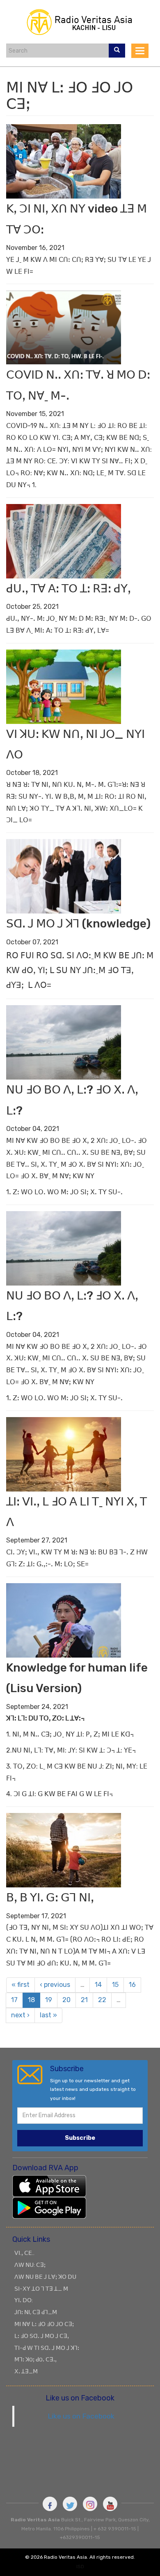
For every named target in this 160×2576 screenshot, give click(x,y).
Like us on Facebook (81, 2416)
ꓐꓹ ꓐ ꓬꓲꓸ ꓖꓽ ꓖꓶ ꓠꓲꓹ (50, 1897)
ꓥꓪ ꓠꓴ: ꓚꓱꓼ (30, 2265)
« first (21, 1985)
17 (14, 2000)
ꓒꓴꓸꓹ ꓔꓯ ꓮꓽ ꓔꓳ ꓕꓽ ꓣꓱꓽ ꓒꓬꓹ (69, 589)
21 (84, 2000)
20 (66, 2000)
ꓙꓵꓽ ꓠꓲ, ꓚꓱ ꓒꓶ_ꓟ (36, 2312)
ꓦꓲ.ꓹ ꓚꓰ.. (24, 2253)
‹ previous (55, 1985)
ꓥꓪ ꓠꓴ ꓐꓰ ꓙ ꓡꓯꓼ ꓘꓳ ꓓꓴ (45, 2277)
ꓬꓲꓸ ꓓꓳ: (24, 2300)
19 (49, 2000)
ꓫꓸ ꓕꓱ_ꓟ (26, 2371)
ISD (80, 2567)
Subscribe (80, 2138)
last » (48, 2015)
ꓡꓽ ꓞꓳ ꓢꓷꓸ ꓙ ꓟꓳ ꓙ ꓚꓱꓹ (42, 2336)
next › (20, 2015)
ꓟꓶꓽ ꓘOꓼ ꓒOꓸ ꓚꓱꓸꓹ (35, 2359)
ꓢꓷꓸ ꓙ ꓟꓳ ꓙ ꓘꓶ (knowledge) (78, 924)
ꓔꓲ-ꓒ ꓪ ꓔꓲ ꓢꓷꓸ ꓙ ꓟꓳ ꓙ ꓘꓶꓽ (47, 2348)
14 (98, 1985)
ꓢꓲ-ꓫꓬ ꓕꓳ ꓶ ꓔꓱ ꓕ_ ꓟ (41, 2289)
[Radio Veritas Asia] (80, 21)
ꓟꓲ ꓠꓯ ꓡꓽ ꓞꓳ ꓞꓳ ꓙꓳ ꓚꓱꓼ (44, 2324)
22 (102, 2000)
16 (132, 1985)
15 (115, 1985)
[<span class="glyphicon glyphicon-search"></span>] (117, 51)
